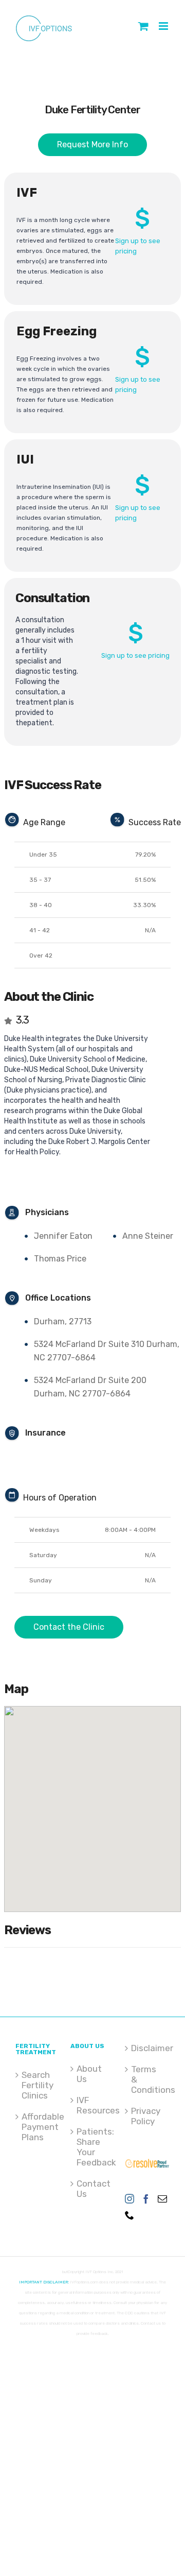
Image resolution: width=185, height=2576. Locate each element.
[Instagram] (129, 2198)
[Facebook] (146, 2198)
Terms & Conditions (148, 2079)
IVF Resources (93, 2105)
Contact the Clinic (69, 1627)
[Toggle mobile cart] (143, 26)
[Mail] (162, 2198)
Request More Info (92, 144)
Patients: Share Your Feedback (93, 2147)
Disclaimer (148, 2048)
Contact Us (93, 2189)
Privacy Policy (146, 2116)
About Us (89, 2074)
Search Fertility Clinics (38, 2085)
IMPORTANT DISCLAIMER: (44, 2282)
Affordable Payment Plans (38, 2127)
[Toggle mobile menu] (164, 26)
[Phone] (129, 2215)
